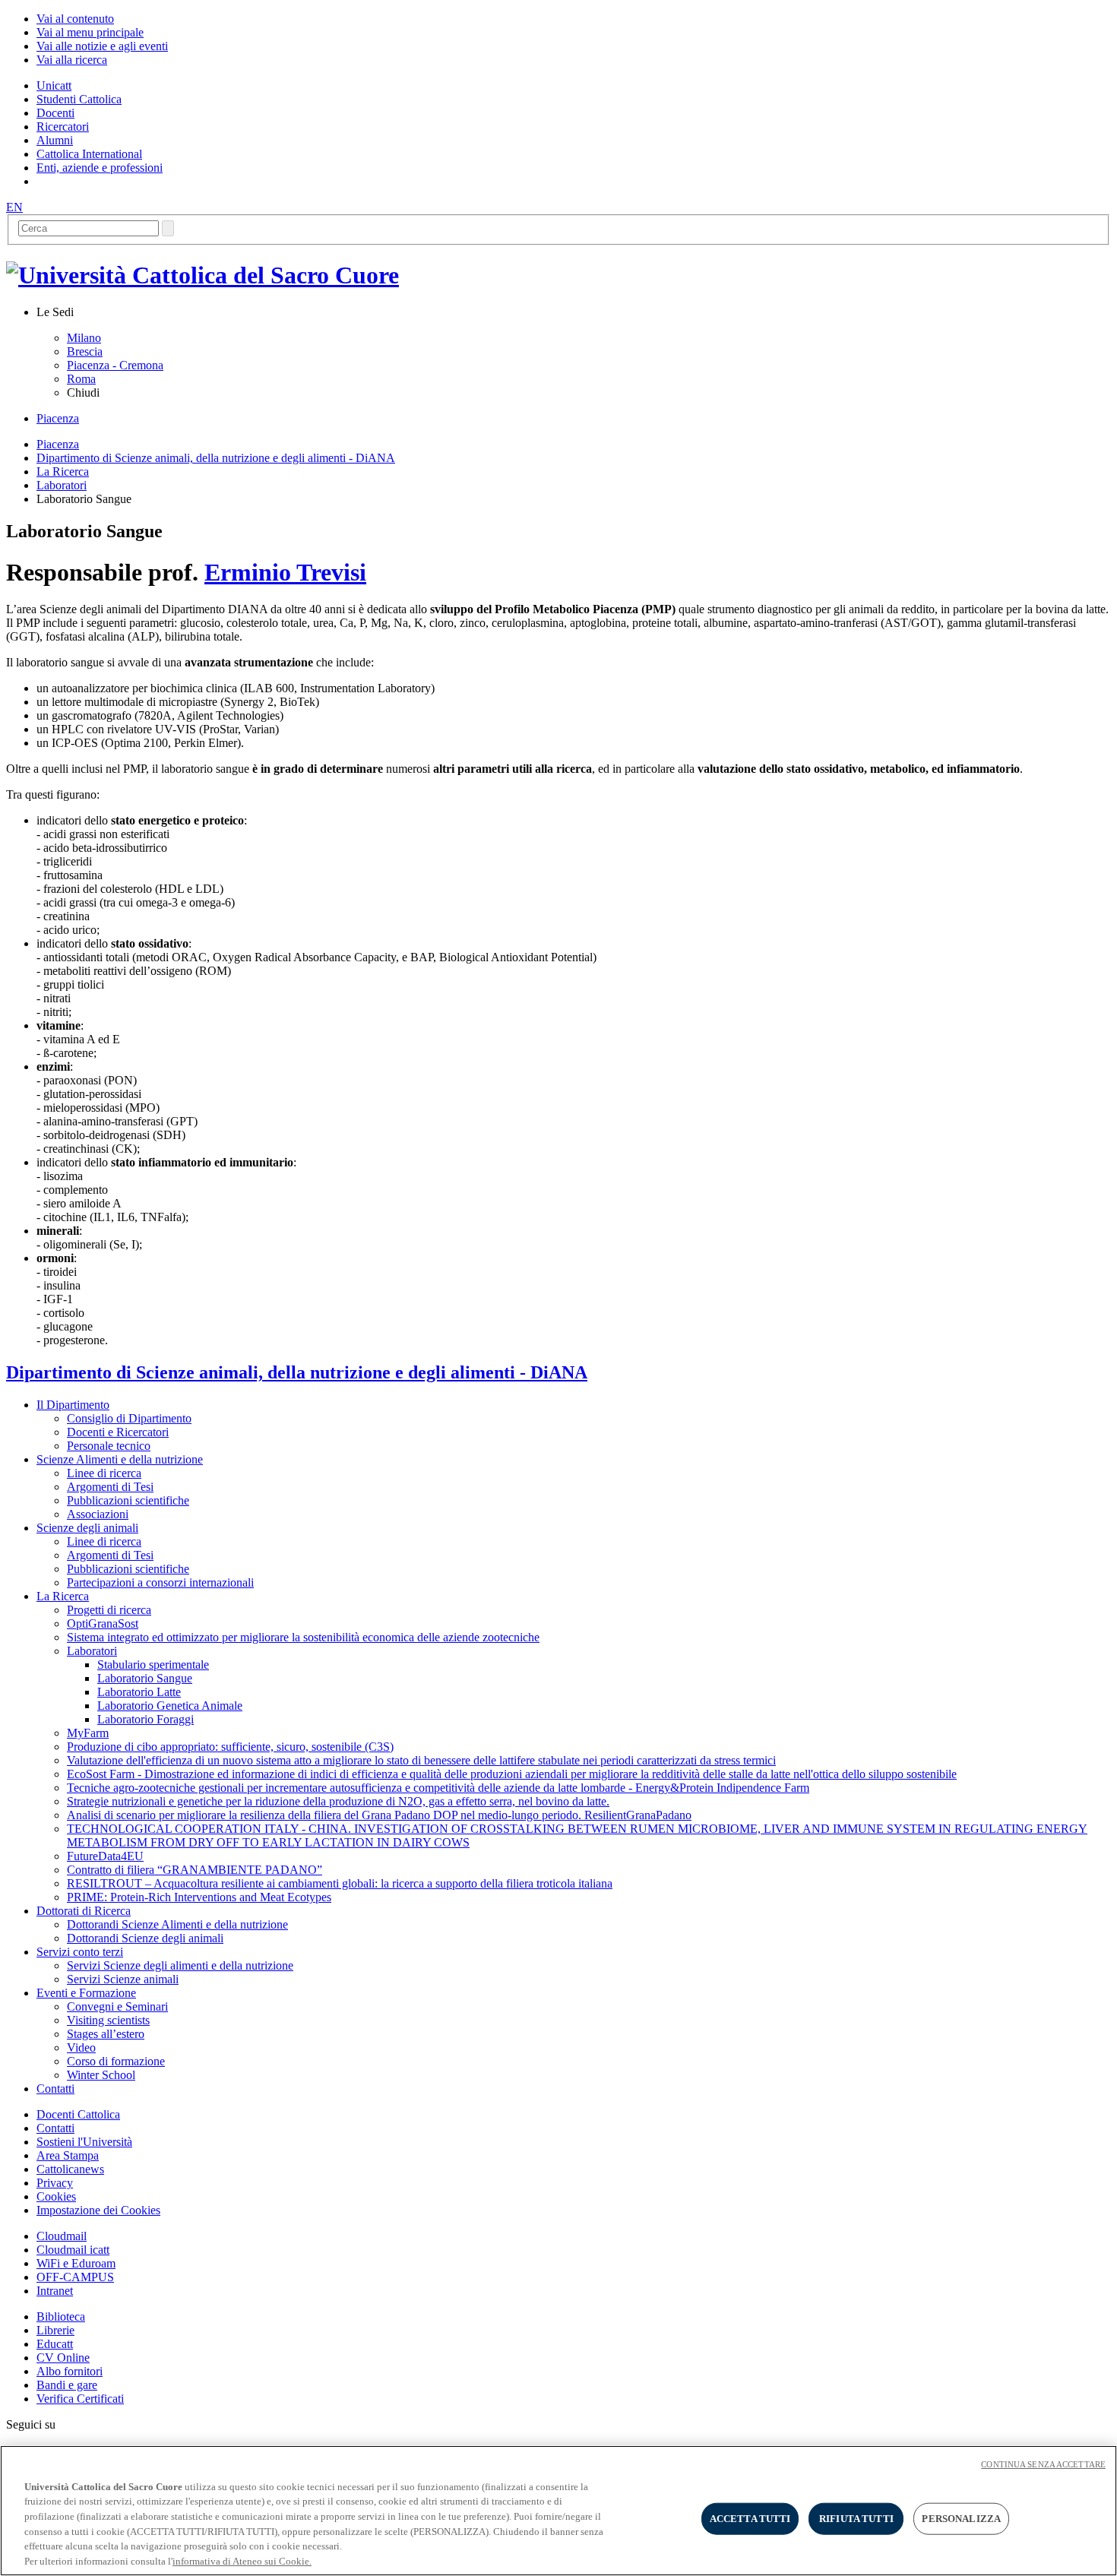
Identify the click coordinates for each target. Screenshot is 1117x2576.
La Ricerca (63, 472)
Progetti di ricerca (109, 1610)
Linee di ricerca (104, 1473)
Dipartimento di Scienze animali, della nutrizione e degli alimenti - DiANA (216, 458)
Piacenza (58, 418)
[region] (558, 2511)
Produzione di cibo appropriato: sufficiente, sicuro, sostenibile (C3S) (230, 1747)
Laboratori (62, 485)
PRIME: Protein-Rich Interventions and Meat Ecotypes (199, 1897)
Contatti (55, 2128)
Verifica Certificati (80, 2399)
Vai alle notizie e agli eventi (102, 46)
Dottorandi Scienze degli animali (145, 1938)
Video (81, 2048)
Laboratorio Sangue (145, 1678)
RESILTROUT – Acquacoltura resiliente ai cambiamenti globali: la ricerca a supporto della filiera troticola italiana (340, 1883)
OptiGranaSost (103, 1623)
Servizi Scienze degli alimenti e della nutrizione (180, 1965)
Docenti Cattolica (78, 2114)
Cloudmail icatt (73, 2250)
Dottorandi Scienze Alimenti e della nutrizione (177, 1924)
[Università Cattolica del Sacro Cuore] (203, 275)
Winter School (101, 2075)
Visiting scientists (108, 2020)
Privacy (55, 2183)
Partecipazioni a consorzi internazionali (160, 1582)
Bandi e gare (67, 2385)
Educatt (55, 2344)
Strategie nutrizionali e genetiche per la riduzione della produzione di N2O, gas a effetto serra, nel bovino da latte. (338, 1801)
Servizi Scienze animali (123, 1979)
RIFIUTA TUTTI (856, 2519)
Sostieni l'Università (84, 2142)
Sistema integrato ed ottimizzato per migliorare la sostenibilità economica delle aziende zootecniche (303, 1637)
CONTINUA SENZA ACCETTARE (1043, 2464)
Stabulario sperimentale (153, 1665)
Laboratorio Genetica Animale (170, 1706)
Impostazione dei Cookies (98, 2210)
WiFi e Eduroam (76, 2263)
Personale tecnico (109, 1446)
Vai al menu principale (90, 32)
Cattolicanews (70, 2169)
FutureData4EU (105, 1856)
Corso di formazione (116, 2061)
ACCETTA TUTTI (750, 2519)
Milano (84, 338)
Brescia (85, 351)
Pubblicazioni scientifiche (128, 1500)
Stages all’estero (106, 2034)
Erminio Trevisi (285, 572)
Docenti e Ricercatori (118, 1432)
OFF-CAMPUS (75, 2277)
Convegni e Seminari (117, 2006)
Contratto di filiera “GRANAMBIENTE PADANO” (195, 1870)
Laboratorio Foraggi (146, 1719)
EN (14, 207)
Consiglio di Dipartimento (129, 1418)
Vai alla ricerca (72, 60)
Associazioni (98, 1514)
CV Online (63, 2358)
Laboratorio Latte (139, 1692)
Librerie (55, 2330)
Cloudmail (62, 2236)
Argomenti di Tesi (110, 1487)
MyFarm (88, 1733)
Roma (81, 379)
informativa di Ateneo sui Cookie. (242, 2560)
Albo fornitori (70, 2371)
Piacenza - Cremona (115, 365)
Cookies (56, 2196)
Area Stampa (68, 2155)
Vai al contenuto (75, 19)
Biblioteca (61, 2317)
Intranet (55, 2291)
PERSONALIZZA (961, 2519)
